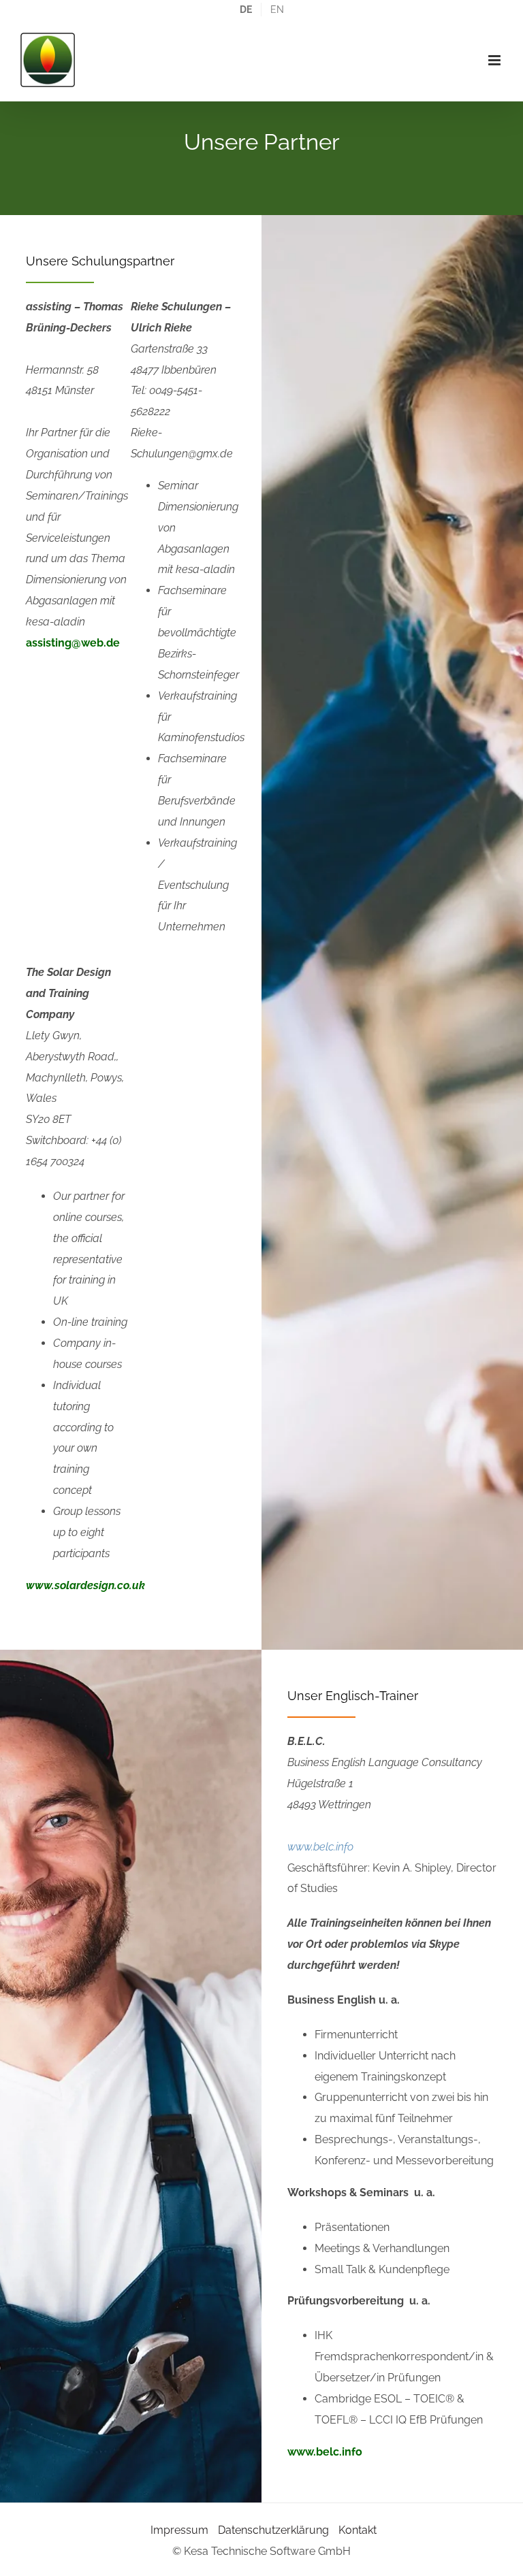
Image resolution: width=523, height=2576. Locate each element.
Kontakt (358, 2530)
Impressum (179, 2530)
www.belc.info (320, 1847)
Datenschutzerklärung (273, 2530)
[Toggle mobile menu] (495, 60)
